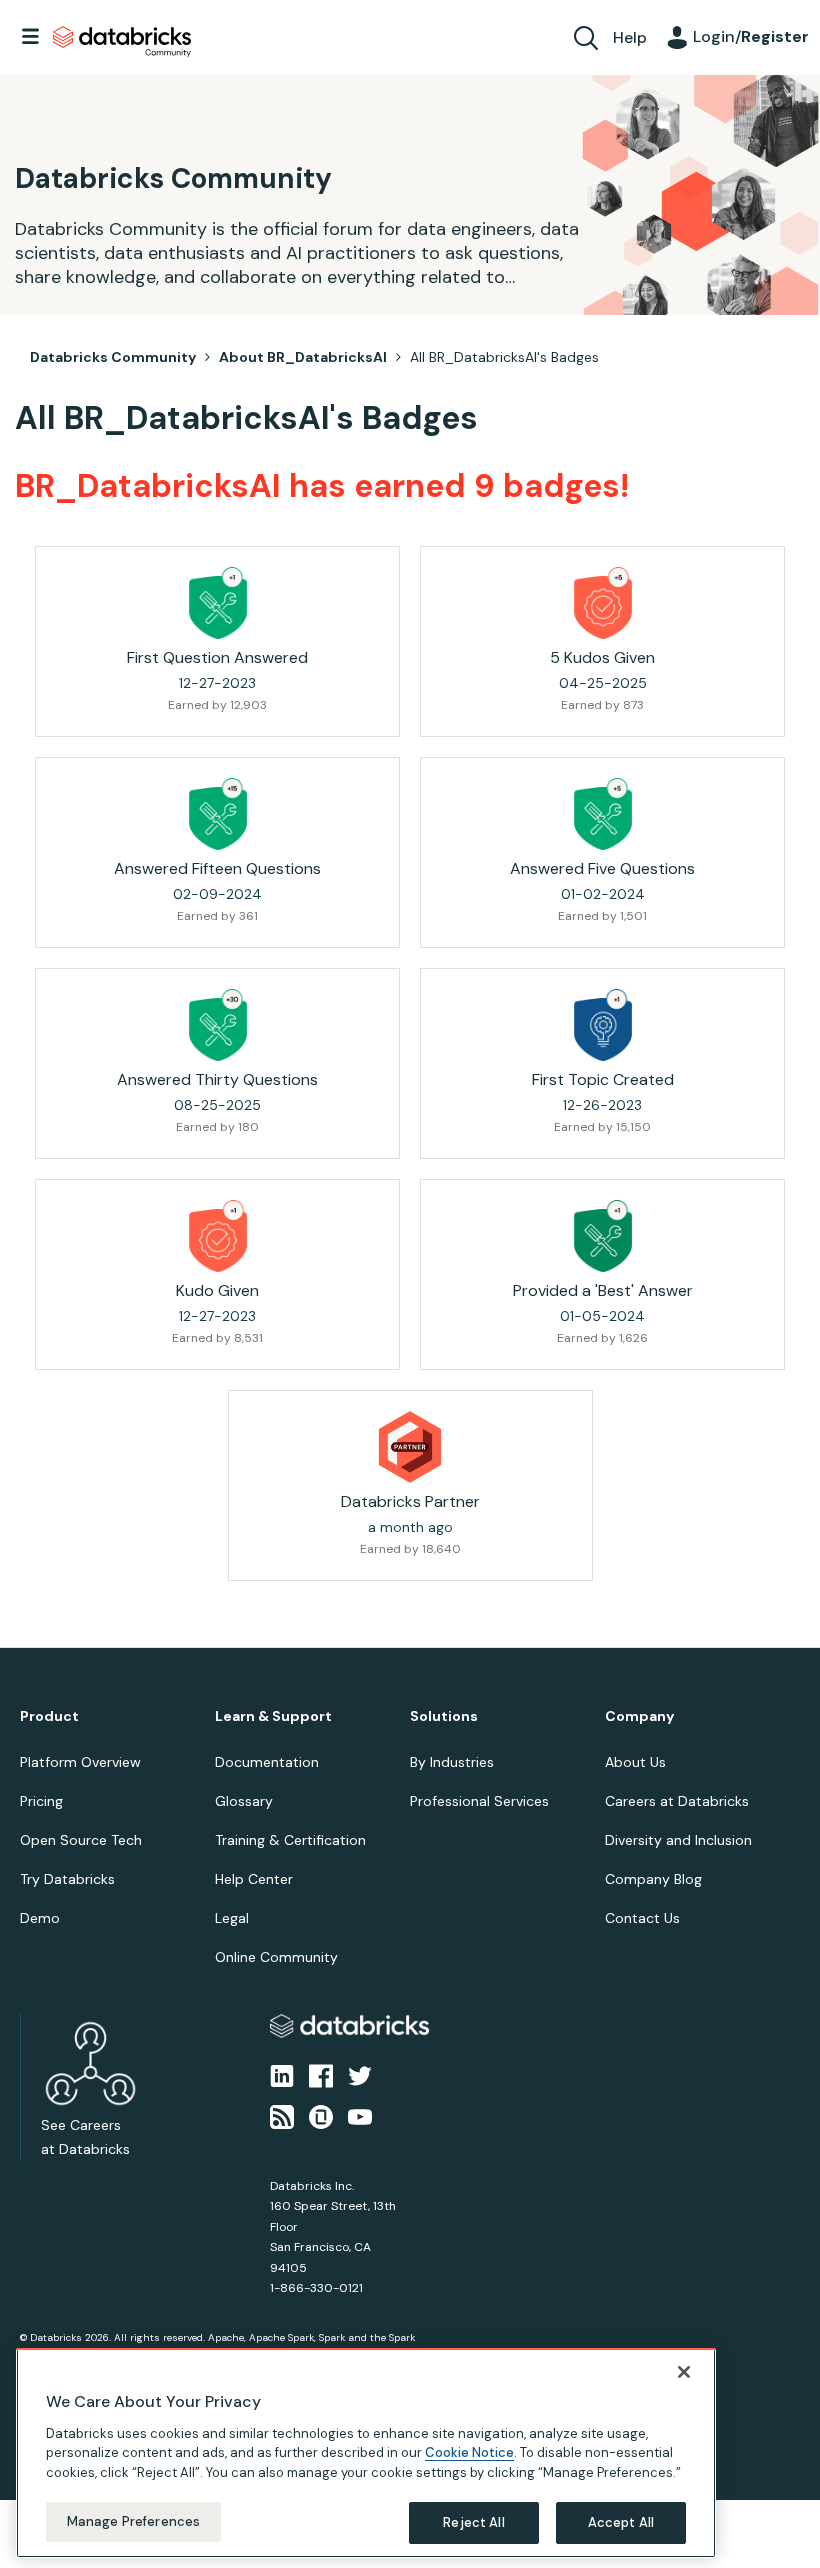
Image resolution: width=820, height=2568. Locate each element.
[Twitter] (360, 2075)
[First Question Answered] (218, 603)
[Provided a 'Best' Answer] (603, 1236)
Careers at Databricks (677, 1801)
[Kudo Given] (218, 1236)
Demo (40, 1918)
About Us (635, 1762)
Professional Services (479, 1801)
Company (639, 1716)
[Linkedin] (282, 2075)
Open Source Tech (81, 1840)
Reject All (473, 2522)
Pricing (41, 1801)
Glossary (244, 1801)
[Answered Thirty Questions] (218, 1025)
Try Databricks (67, 1879)
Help (630, 37)
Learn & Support (273, 1716)
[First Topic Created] (603, 1025)
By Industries (452, 1762)
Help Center (254, 1879)
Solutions (444, 1716)
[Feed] (282, 2115)
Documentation (267, 1762)
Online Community (276, 1957)
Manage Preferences (133, 2521)
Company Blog (653, 1879)
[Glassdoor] (321, 2115)
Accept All (621, 2522)
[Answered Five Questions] (603, 814)
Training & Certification (290, 1840)
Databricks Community (122, 42)
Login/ (751, 36)
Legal (232, 1918)
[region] (366, 2453)
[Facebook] (321, 2075)
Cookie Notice (469, 2452)
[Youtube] (360, 2115)
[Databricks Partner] (410, 1447)
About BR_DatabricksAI (303, 357)
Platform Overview (80, 1762)
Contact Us (642, 1918)
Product (49, 1716)
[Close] (684, 2372)
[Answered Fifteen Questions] (218, 814)
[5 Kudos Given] (603, 603)
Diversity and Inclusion (678, 1840)
